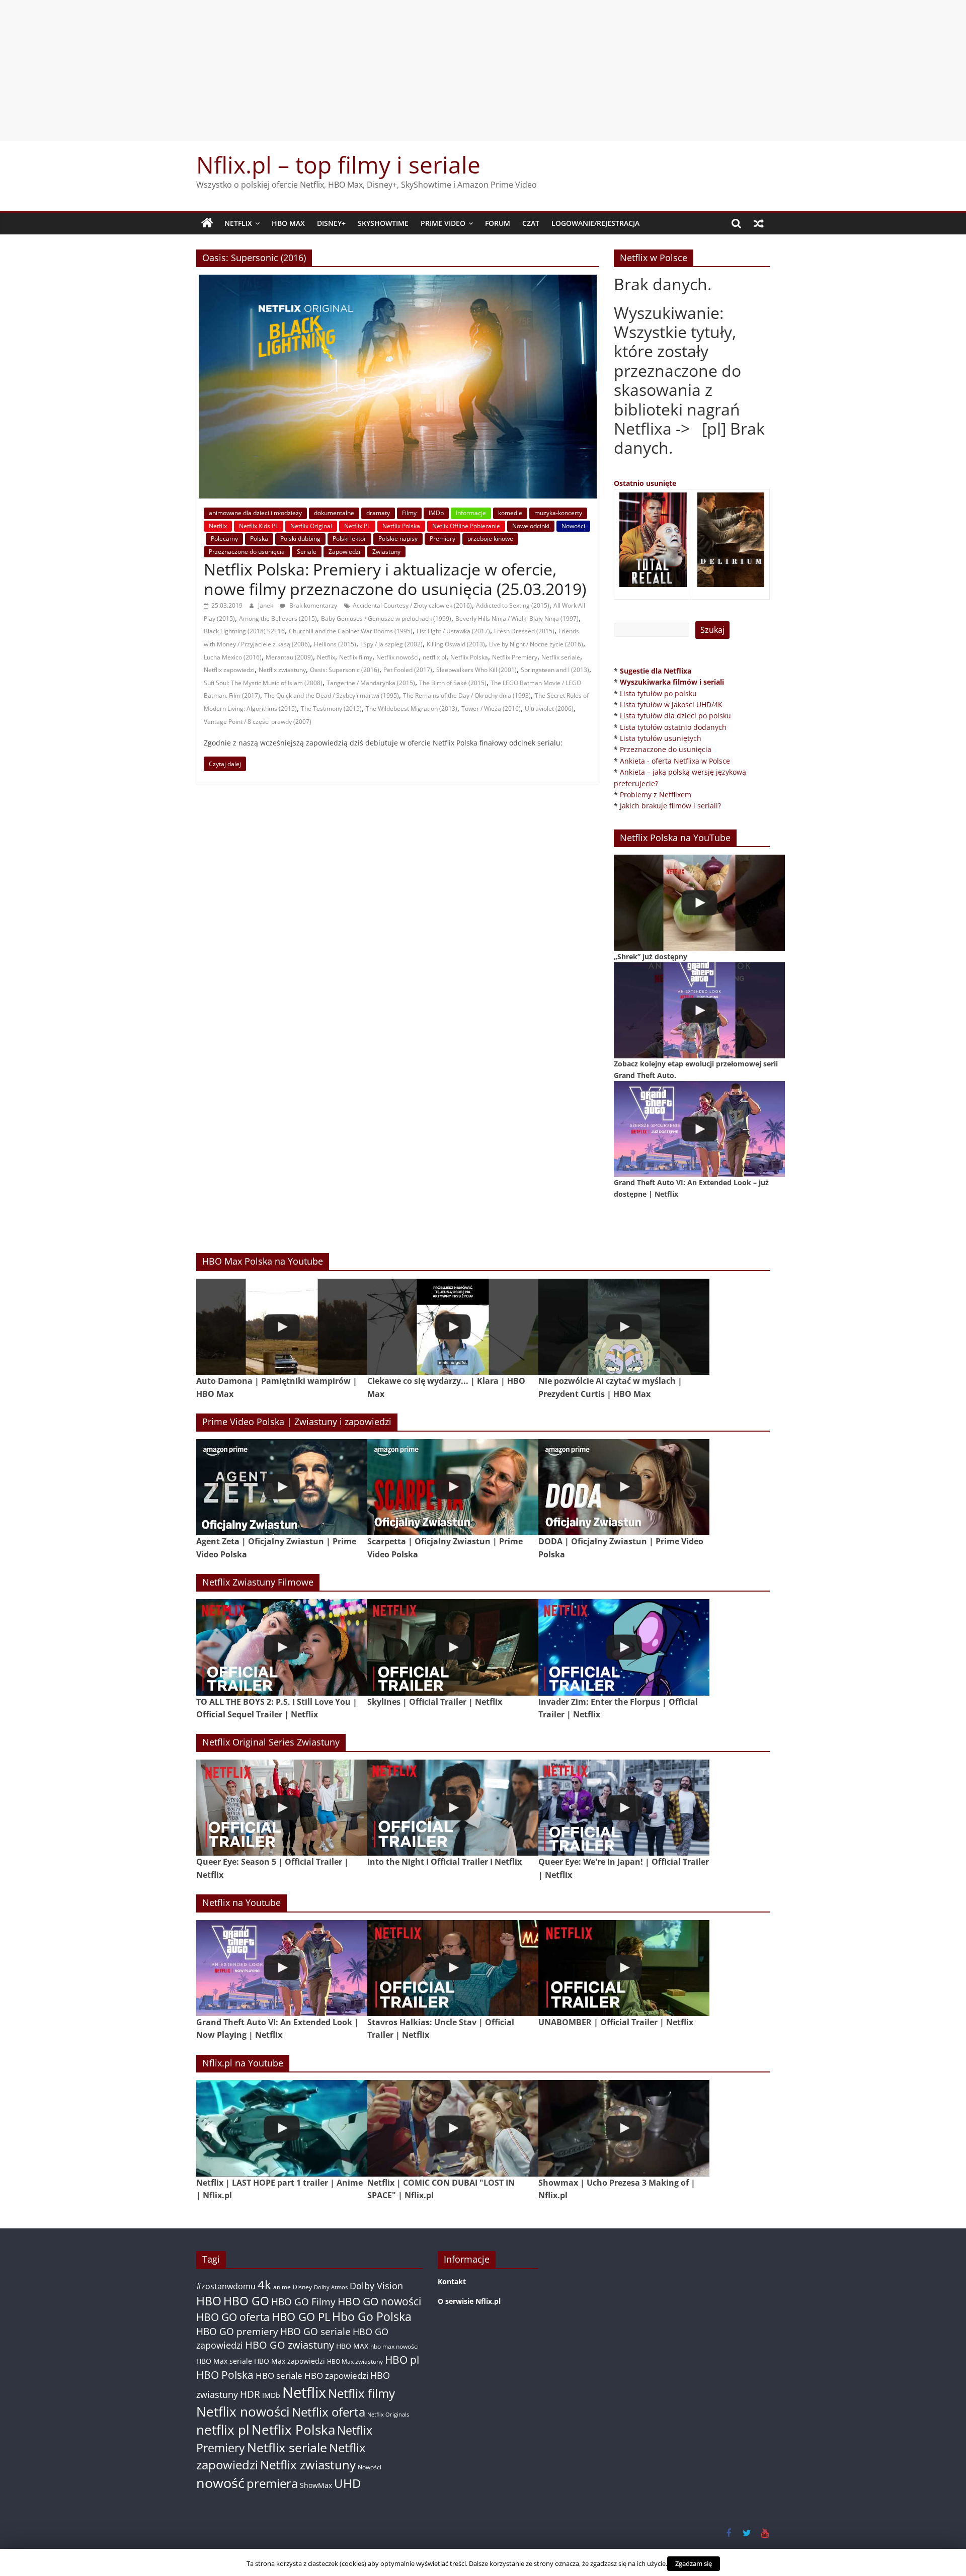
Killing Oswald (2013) (456, 644)
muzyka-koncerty (558, 513)
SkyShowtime (383, 223)
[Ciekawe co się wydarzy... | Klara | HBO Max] (453, 1327)
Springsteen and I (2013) (555, 670)
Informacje (471, 513)
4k (264, 2285)
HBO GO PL (301, 2317)
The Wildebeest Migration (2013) (412, 709)
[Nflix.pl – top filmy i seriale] (207, 223)
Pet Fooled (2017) (408, 670)
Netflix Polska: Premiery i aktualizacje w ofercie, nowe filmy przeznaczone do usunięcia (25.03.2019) (395, 579)
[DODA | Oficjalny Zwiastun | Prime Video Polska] (624, 1487)
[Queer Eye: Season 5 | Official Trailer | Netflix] (282, 1808)
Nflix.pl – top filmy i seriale (338, 164)
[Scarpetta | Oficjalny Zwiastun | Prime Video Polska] (453, 1487)
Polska (259, 538)
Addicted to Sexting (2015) (513, 605)
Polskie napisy (398, 538)
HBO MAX (288, 223)
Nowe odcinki (531, 526)
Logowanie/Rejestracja (595, 223)
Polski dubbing (300, 538)
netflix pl (434, 657)
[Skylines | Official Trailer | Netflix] (453, 1647)
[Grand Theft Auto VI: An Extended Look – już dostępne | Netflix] (699, 1129)
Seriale (307, 552)
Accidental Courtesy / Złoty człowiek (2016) (412, 605)
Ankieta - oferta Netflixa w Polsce (675, 761)
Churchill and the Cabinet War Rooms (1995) (351, 631)
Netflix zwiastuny (282, 670)
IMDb (436, 513)
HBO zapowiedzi (336, 2376)
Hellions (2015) (335, 644)
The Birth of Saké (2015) (453, 683)
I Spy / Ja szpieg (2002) (391, 644)
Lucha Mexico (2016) (233, 657)
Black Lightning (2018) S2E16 (244, 631)
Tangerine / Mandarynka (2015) (371, 683)
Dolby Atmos (331, 2287)
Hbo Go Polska (372, 2317)
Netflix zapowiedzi (229, 670)
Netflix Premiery (515, 657)
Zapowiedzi (344, 552)
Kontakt (452, 2281)
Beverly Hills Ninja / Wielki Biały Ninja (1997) (517, 618)
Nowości (573, 526)
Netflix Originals (388, 2415)
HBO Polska (225, 2375)
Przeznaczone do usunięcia (247, 552)
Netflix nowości (397, 657)
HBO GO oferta (233, 2317)
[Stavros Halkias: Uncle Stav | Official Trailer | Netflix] (453, 1968)
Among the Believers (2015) (278, 618)
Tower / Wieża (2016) (491, 709)
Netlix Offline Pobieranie (466, 526)
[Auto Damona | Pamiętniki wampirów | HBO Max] (282, 1327)
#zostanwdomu (226, 2286)
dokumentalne (334, 513)
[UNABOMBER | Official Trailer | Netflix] (624, 1968)
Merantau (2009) (289, 657)
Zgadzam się (694, 2563)
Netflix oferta (329, 2412)
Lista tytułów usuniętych (661, 738)
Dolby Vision (376, 2286)
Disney (302, 2287)
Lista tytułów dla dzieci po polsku (675, 716)
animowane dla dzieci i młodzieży (255, 513)
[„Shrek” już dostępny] (699, 903)
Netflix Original (311, 526)
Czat (531, 223)
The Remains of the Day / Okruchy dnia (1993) (467, 695)
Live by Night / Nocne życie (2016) (536, 644)
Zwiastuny (386, 552)
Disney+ (331, 223)
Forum (498, 223)
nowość (220, 2483)
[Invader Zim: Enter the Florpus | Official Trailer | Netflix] (624, 1647)
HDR (250, 2394)
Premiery (442, 538)
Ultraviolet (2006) (549, 709)
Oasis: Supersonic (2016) (345, 670)
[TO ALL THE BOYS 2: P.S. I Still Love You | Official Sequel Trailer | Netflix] (282, 1647)
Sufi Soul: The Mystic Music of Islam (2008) (263, 683)
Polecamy (224, 538)
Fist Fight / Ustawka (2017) (453, 631)
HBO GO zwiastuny (290, 2345)
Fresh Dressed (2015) (524, 631)
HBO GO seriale (315, 2331)
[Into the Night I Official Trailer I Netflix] (453, 1808)
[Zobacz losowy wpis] (759, 223)
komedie (510, 513)
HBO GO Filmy (303, 2302)
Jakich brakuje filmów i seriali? (670, 806)
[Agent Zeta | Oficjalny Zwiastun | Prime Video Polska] (282, 1487)
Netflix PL (357, 526)
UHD (347, 2483)
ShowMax (316, 2485)
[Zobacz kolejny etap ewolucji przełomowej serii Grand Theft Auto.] (699, 1010)
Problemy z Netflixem (656, 795)
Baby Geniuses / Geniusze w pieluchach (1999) (386, 618)
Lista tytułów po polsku (658, 693)
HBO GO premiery (237, 2331)
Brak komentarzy (312, 605)
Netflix (238, 223)
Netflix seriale (561, 657)
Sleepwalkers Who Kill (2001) (476, 670)
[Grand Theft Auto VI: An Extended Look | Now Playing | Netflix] (282, 1968)
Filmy (409, 513)
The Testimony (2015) (331, 709)
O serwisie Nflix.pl (469, 2301)
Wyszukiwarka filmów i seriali (672, 682)
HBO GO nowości (379, 2301)
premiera (272, 2483)
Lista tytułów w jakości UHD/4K (671, 704)
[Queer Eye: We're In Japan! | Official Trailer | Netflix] (624, 1808)
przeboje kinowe (490, 538)
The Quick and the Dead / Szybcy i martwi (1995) (332, 695)
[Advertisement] (483, 70)
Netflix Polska (401, 526)
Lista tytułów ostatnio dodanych (673, 727)
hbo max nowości (394, 2346)
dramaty (378, 513)
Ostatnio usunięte (645, 483)
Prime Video (443, 223)
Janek (266, 605)
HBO (209, 2301)
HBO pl (402, 2359)
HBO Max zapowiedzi (290, 2361)
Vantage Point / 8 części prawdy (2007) (258, 722)
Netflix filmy (356, 657)
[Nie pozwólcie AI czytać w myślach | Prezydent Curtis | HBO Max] (624, 1327)
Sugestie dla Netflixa (656, 671)
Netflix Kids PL (259, 526)
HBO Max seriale (224, 2361)
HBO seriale (279, 2375)
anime (282, 2287)
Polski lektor (349, 538)
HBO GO (246, 2301)
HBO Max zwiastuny (355, 2361)
